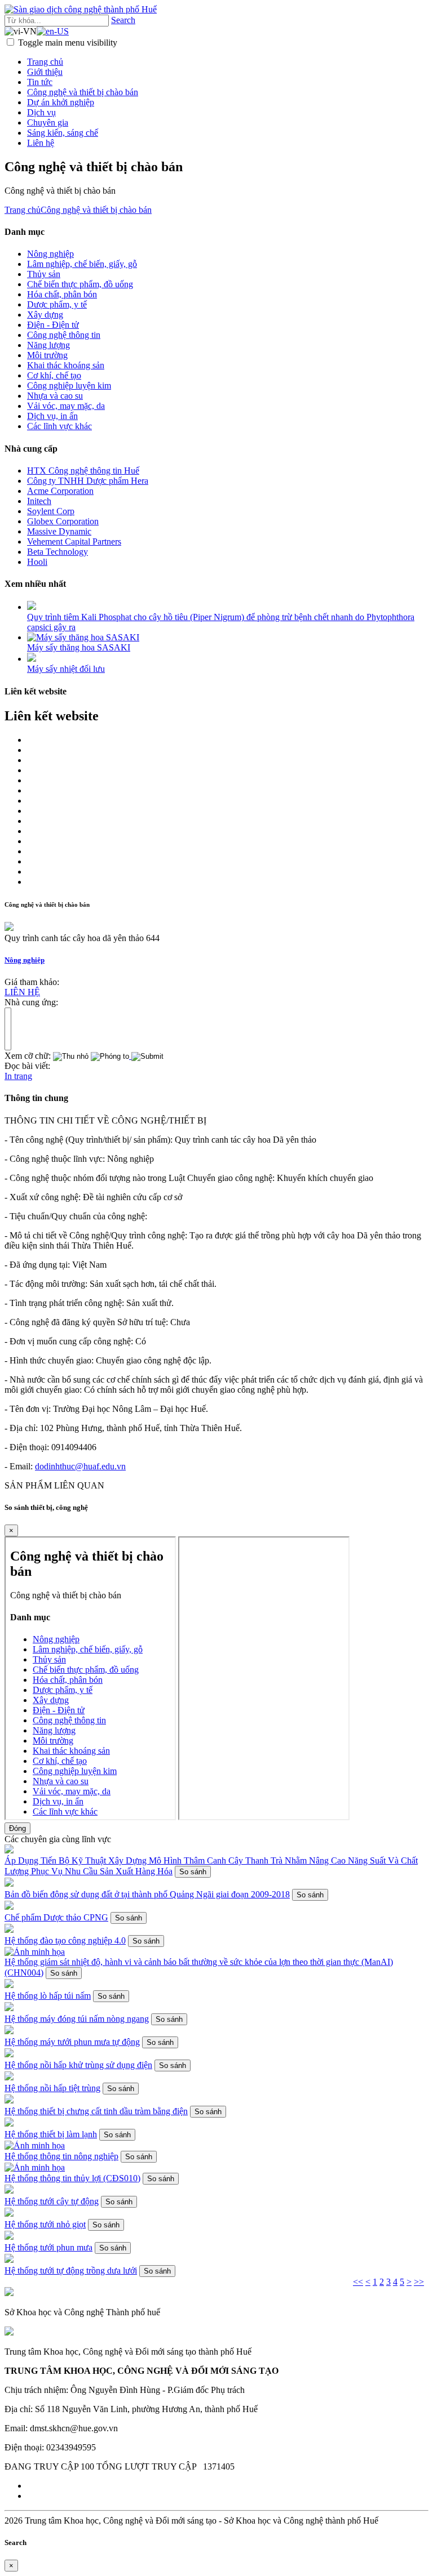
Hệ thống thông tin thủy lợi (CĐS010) (72, 2178)
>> (419, 2282)
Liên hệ (41, 143)
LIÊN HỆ (22, 992)
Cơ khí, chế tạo (54, 375)
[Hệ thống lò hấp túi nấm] (9, 1985)
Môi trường (47, 355)
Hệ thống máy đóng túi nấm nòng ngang (77, 2019)
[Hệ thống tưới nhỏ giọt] (9, 2214)
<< (358, 2282)
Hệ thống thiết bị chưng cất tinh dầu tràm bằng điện (96, 2111)
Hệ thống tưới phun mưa (48, 2247)
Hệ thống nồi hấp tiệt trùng (52, 2088)
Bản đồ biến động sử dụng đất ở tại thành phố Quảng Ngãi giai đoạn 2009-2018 (147, 1894)
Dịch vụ (41, 112)
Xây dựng (45, 315)
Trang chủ (45, 62)
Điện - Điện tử (53, 325)
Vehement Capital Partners (74, 542)
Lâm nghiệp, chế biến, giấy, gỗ (82, 264)
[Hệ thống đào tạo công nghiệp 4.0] (9, 1930)
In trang (18, 1076)
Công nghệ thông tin (64, 335)
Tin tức (40, 82)
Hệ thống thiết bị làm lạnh (51, 2134)
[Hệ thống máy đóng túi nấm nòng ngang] (9, 2008)
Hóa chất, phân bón (62, 294)
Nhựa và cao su (55, 396)
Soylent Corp (51, 511)
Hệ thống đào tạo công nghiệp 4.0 (65, 1940)
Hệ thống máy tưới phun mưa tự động (72, 2042)
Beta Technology (58, 552)
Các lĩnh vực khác (59, 426)
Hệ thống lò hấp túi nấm (48, 1996)
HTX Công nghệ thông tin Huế (83, 471)
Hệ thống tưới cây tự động (52, 2201)
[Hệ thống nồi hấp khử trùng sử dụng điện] (9, 2054)
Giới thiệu (45, 72)
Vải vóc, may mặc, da (66, 406)
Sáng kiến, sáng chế (63, 133)
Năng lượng (48, 345)
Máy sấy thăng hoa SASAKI (79, 647)
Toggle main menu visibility (68, 43)
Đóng (17, 1828)
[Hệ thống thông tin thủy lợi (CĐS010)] (35, 2167)
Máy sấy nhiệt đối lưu (66, 669)
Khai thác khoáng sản (66, 365)
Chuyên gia (48, 122)
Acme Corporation (60, 491)
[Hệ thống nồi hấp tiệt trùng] (9, 2077)
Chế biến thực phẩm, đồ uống (80, 284)
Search (123, 20)
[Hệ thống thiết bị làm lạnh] (9, 2123)
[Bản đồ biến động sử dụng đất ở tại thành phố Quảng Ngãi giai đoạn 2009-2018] (9, 1884)
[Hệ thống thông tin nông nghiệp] (35, 2145)
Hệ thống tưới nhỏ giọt (45, 2224)
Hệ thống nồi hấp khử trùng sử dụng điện (78, 2065)
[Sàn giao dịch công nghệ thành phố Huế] (81, 9)
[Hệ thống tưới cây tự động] (9, 2191)
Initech (39, 501)
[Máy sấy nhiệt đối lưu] (32, 659)
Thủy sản (44, 274)
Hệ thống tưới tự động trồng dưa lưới (71, 2270)
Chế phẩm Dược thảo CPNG (56, 1917)
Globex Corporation (63, 521)
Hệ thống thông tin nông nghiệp (61, 2156)
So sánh (193, 1872)
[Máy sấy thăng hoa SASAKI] (83, 637)
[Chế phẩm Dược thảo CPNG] (9, 1907)
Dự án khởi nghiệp (61, 102)
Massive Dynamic (59, 531)
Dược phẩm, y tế (57, 304)
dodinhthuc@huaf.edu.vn (80, 1466)
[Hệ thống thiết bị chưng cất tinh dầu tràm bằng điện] (9, 2100)
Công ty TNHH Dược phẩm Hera (88, 481)
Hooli (37, 562)
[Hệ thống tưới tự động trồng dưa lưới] (9, 2260)
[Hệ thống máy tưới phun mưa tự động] (9, 2031)
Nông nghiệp (50, 254)
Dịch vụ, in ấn (52, 416)
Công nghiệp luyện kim (69, 385)
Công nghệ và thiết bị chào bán (83, 92)
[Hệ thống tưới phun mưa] (9, 2237)
